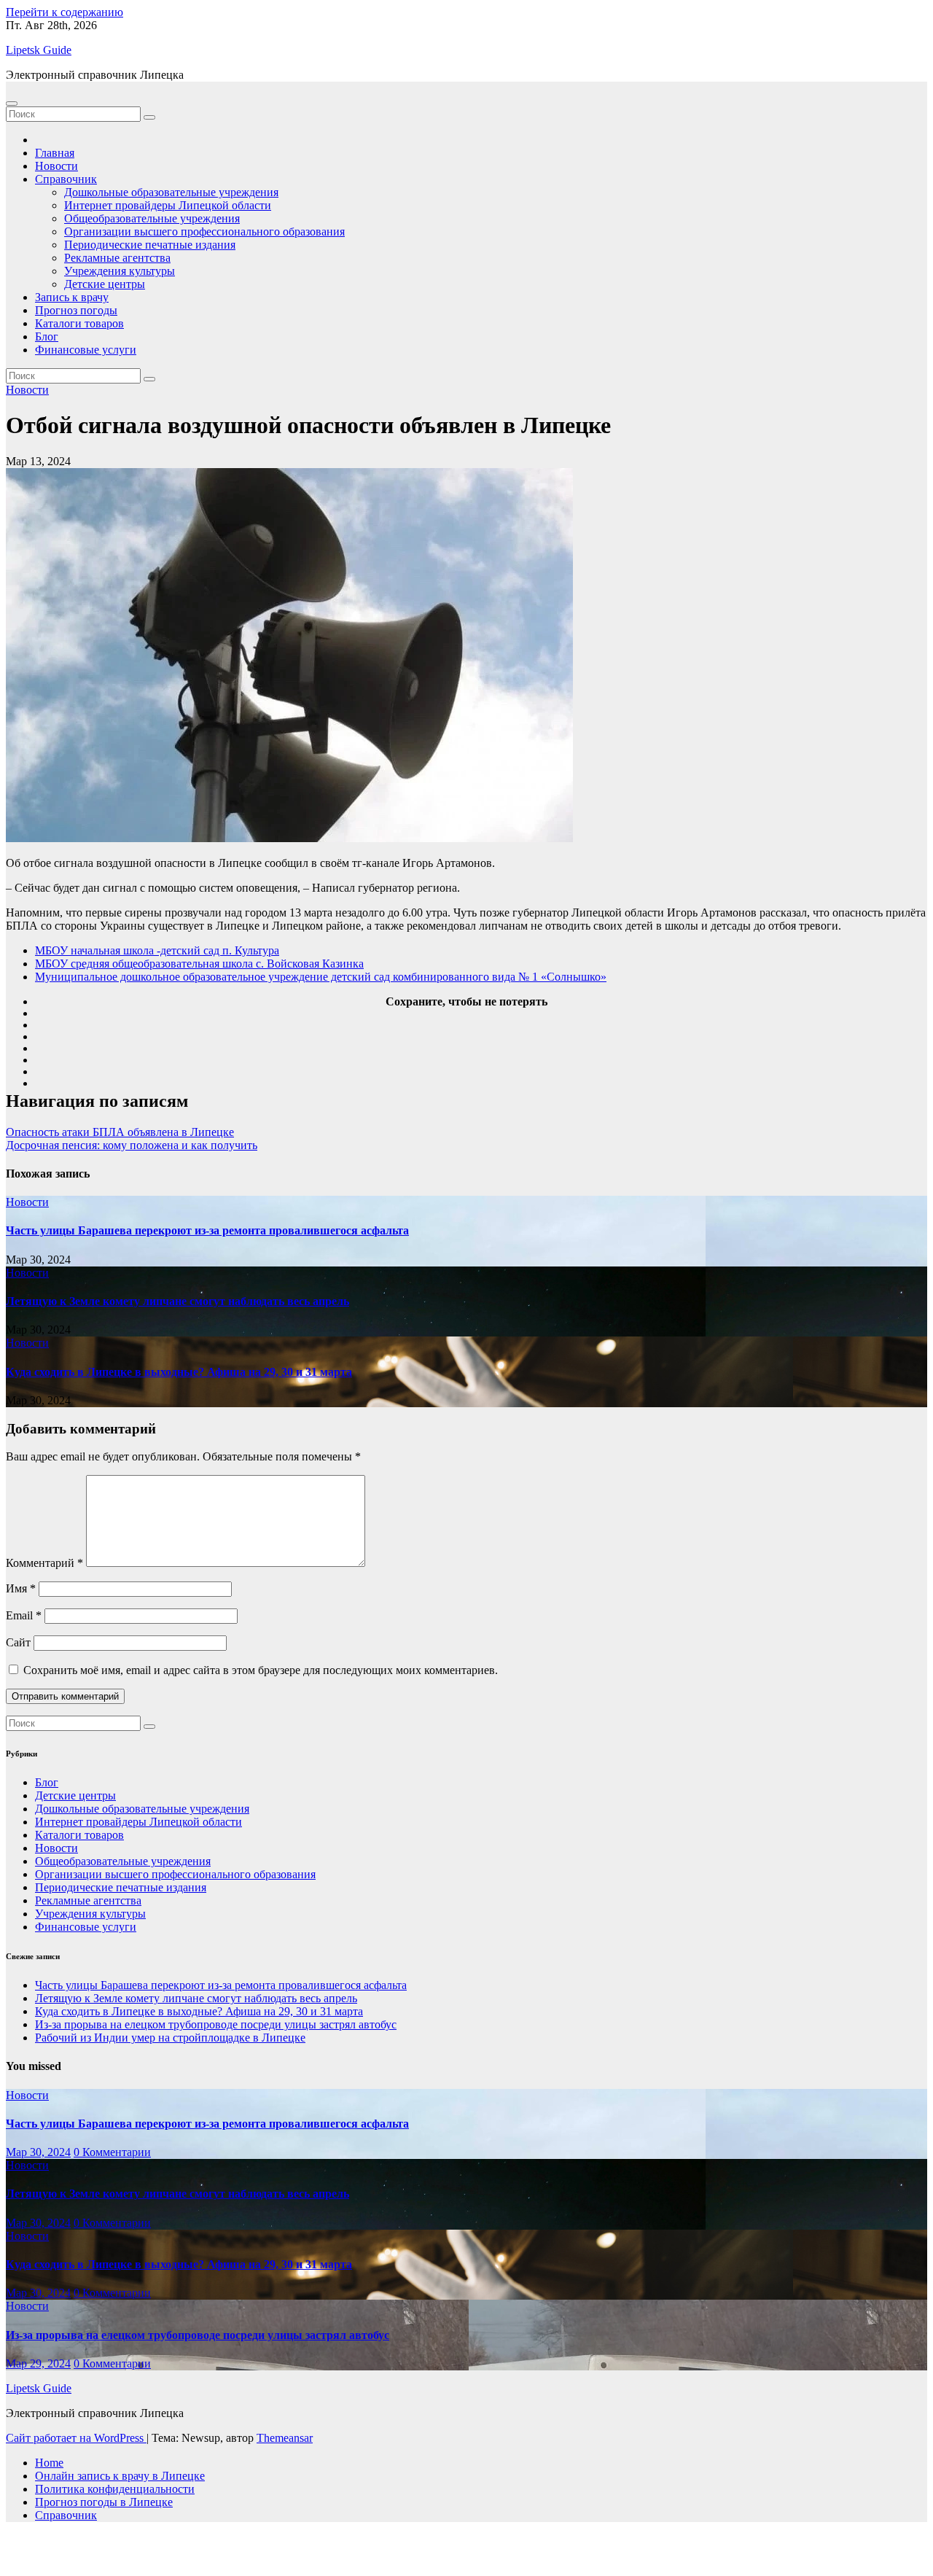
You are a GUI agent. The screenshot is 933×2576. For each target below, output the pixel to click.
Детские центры (105, 284)
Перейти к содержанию (65, 12)
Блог (47, 336)
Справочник (66, 179)
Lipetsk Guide (39, 50)
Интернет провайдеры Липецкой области (168, 205)
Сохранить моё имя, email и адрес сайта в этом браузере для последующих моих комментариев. (261, 1670)
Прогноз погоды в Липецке (104, 2502)
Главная (55, 153)
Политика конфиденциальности (115, 2489)
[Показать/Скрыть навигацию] (12, 104)
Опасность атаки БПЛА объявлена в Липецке (120, 1132)
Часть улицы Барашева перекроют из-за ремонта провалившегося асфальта (207, 1230)
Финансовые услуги (86, 350)
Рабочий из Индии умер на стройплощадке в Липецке (170, 2038)
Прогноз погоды (76, 310)
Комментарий (44, 1563)
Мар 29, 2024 (38, 2363)
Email (24, 1615)
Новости (56, 166)
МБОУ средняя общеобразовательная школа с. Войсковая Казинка (199, 964)
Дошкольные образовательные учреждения (171, 192)
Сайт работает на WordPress (76, 2438)
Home (49, 2463)
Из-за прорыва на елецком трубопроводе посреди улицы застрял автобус (216, 2024)
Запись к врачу (72, 297)
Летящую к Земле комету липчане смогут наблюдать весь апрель (177, 1301)
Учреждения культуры (120, 271)
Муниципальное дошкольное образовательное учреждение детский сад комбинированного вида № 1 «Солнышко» (321, 977)
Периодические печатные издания (150, 245)
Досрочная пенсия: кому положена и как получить (132, 1145)
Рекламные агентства (117, 258)
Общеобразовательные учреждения (152, 218)
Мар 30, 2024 (38, 2152)
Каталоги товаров (79, 323)
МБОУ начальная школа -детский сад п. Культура (157, 950)
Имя (21, 1588)
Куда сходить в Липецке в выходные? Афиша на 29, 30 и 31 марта (179, 1372)
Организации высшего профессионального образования (204, 231)
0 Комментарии (112, 2152)
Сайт (18, 1642)
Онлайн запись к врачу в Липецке (120, 2476)
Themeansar (285, 2438)
